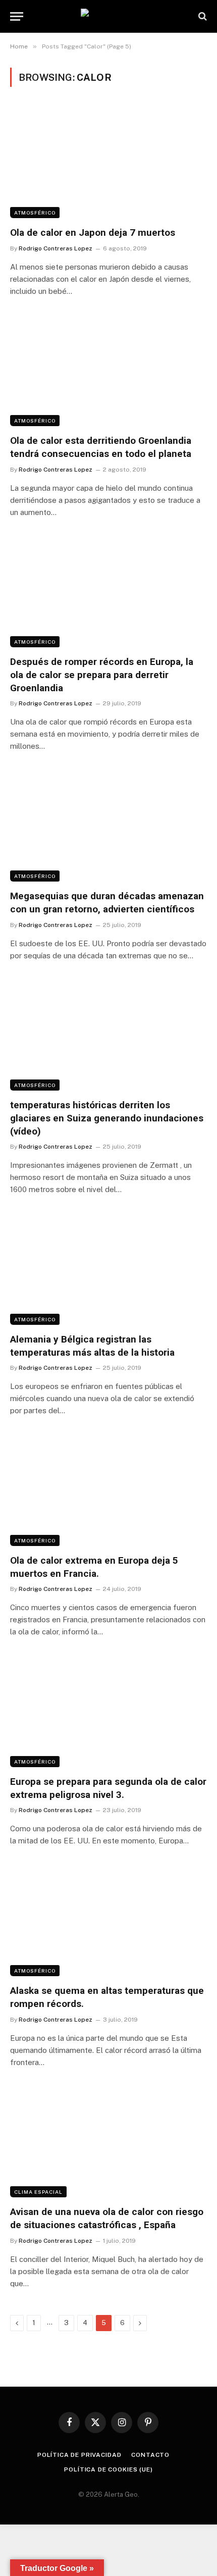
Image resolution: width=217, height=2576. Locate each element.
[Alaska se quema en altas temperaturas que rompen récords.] (108, 1920)
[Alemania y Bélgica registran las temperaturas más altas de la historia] (108, 1269)
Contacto (150, 2455)
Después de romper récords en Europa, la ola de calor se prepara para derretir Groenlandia (102, 675)
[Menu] (17, 16)
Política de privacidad (79, 2455)
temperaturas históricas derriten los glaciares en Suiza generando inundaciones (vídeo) (107, 1118)
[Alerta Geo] (108, 16)
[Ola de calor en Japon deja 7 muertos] (108, 162)
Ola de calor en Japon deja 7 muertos (93, 233)
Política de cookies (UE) (108, 2469)
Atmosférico (35, 213)
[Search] (202, 16)
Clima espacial (38, 2192)
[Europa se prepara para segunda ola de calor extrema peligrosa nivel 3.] (108, 1711)
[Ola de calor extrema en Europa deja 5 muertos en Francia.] (108, 1490)
